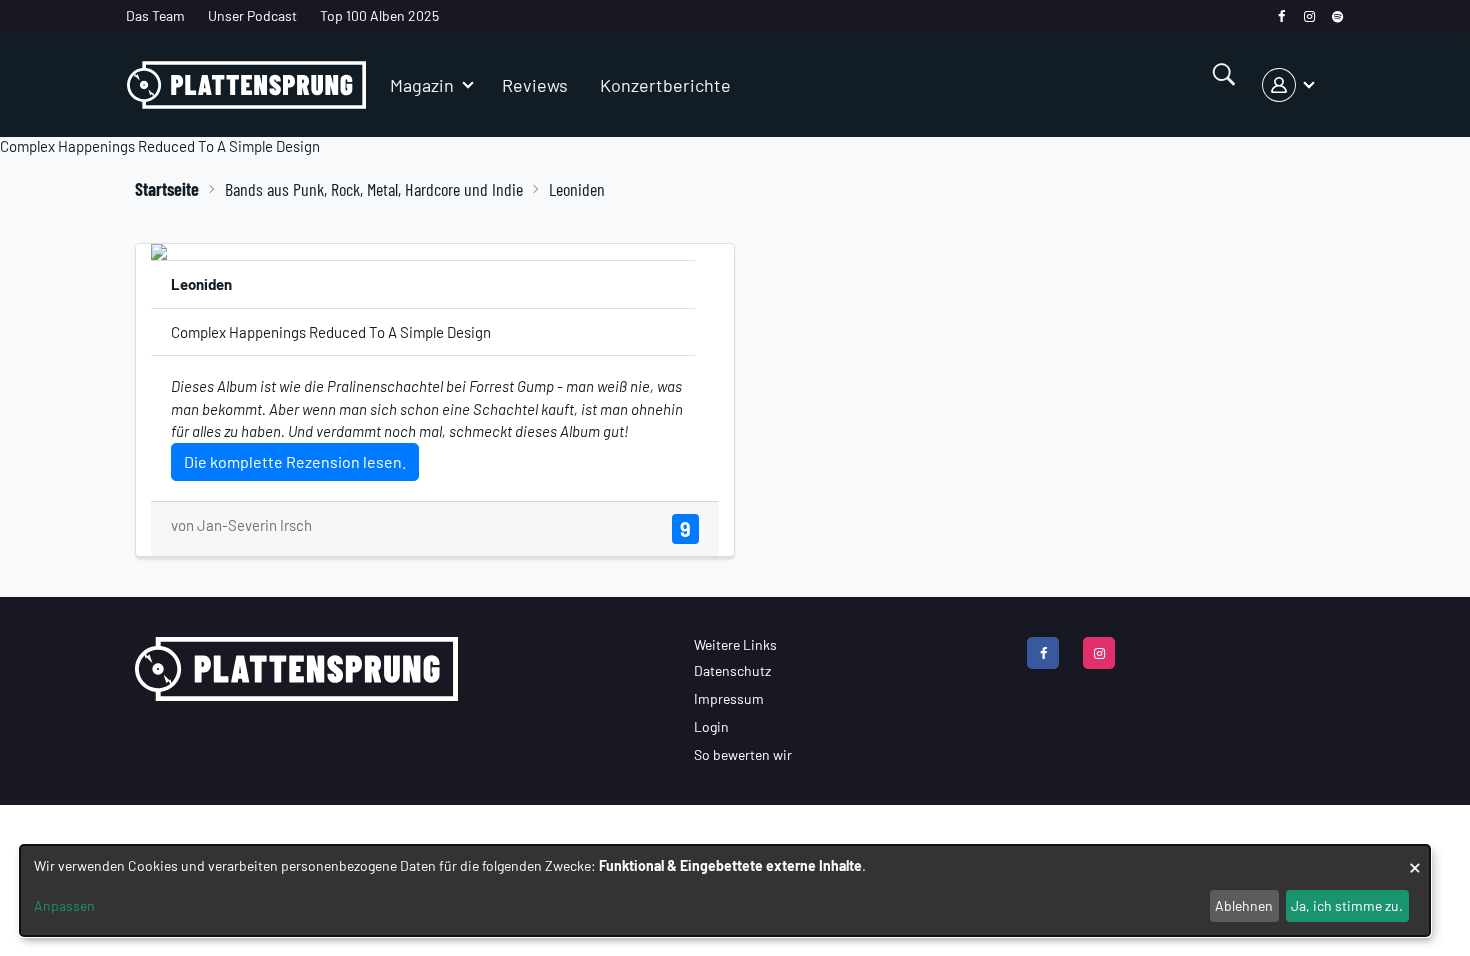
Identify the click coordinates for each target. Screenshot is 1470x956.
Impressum (729, 698)
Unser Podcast (252, 15)
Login (711, 726)
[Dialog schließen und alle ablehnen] (1415, 857)
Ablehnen (1244, 905)
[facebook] (1281, 16)
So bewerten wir (743, 754)
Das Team (155, 15)
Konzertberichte (665, 85)
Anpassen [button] (64, 905)
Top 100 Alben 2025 (379, 15)
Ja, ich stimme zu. (1347, 905)
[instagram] (1309, 16)
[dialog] (725, 890)
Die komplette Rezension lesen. (295, 461)
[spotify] (1337, 16)
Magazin (422, 85)
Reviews (535, 85)
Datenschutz (732, 670)
